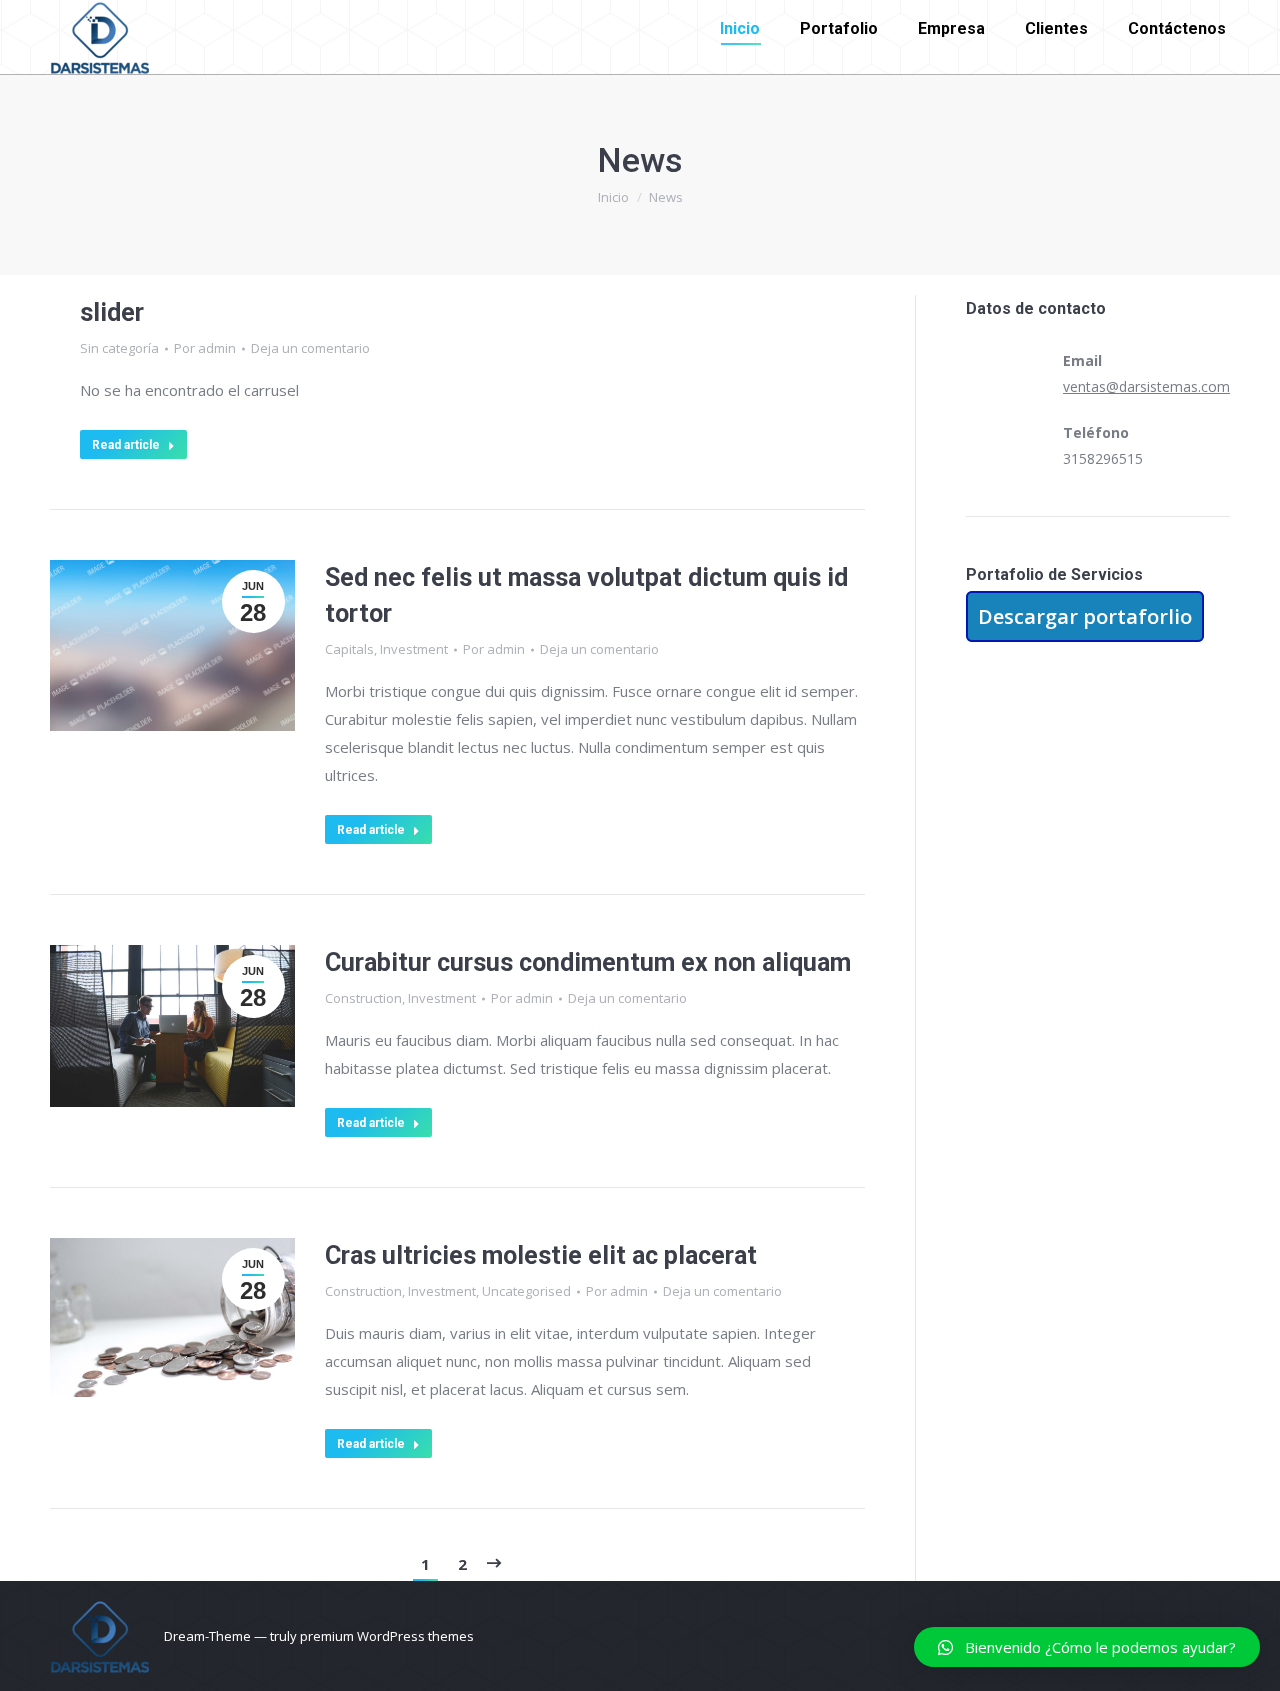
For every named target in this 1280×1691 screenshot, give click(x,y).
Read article (126, 445)
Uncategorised (526, 1291)
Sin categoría (119, 348)
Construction (363, 998)
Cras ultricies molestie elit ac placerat (541, 1255)
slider (112, 312)
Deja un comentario (310, 348)
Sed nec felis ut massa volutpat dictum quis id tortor (586, 595)
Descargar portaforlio (1085, 616)
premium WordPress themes (387, 1636)
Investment (414, 649)
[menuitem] (740, 29)
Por (205, 348)
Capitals (349, 649)
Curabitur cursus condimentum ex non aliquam (588, 962)
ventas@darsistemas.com (1146, 386)
